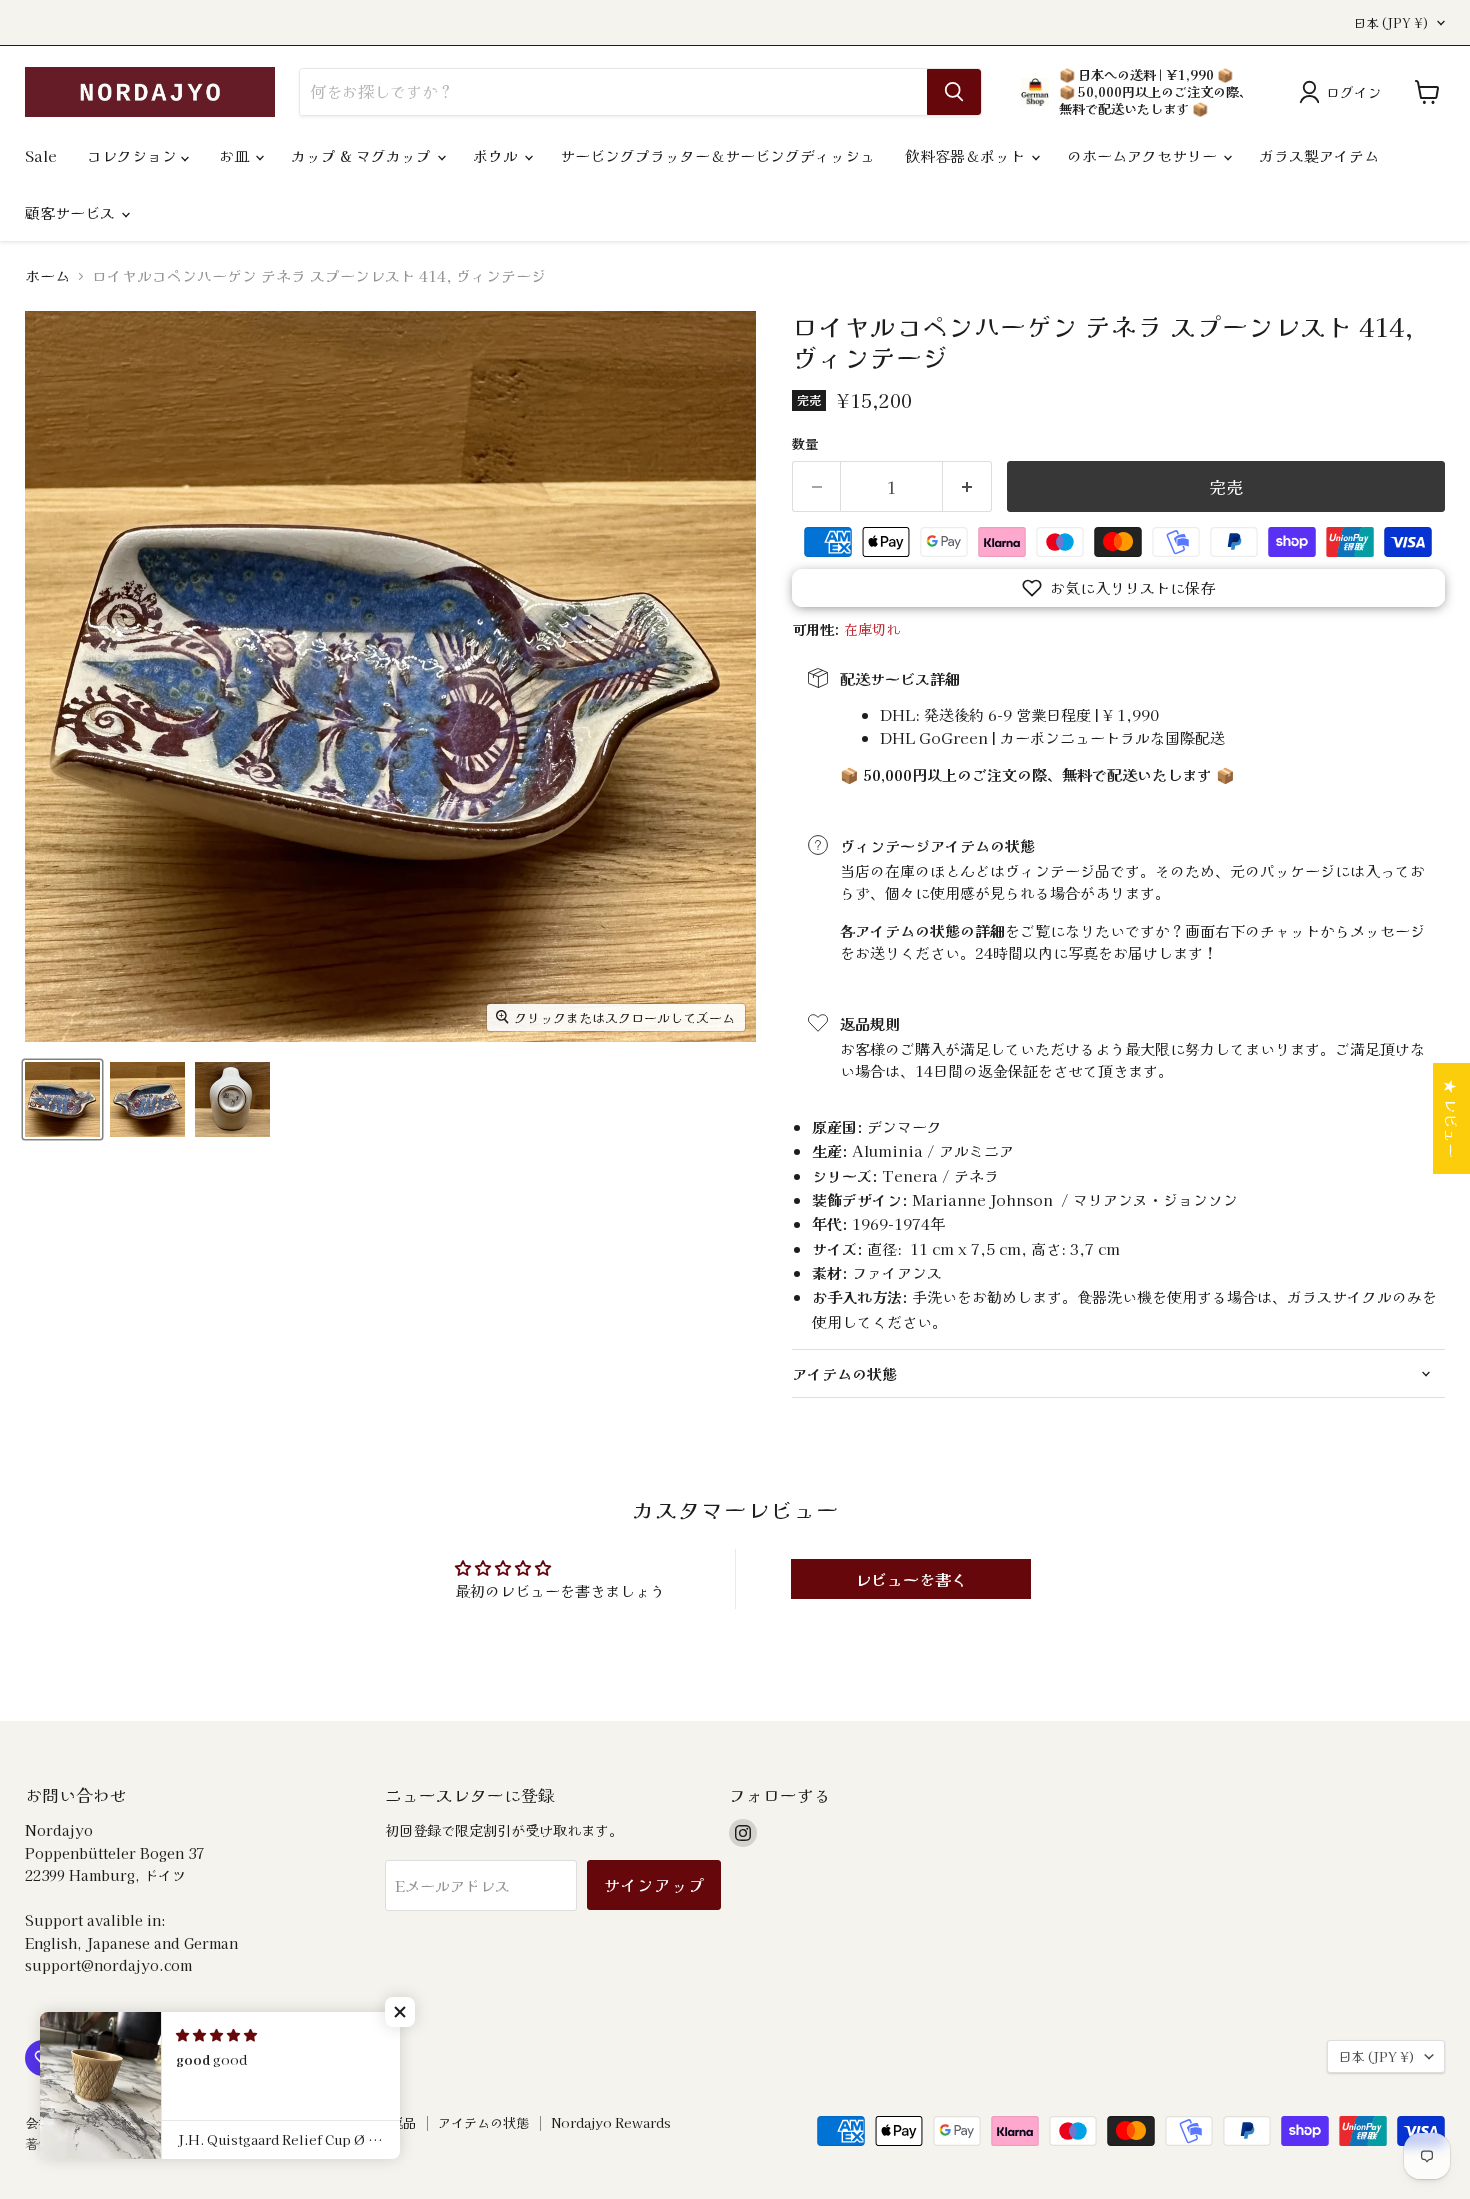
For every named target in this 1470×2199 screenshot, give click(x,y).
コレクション (134, 155)
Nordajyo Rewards (611, 2122)
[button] (1118, 588)
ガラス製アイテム (1319, 155)
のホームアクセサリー (1144, 155)
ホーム (47, 275)
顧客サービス (72, 212)
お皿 (236, 155)
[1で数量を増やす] (967, 486)
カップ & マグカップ (363, 155)
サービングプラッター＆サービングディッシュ (717, 155)
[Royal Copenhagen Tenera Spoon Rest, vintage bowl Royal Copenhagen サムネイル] (62, 1099)
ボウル (497, 155)
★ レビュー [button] (1451, 1118)
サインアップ (654, 1884)
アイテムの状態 (483, 2122)
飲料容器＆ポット (967, 155)
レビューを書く (911, 1579)
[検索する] (954, 92)
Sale (41, 155)
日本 (1391, 23)
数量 (805, 443)
